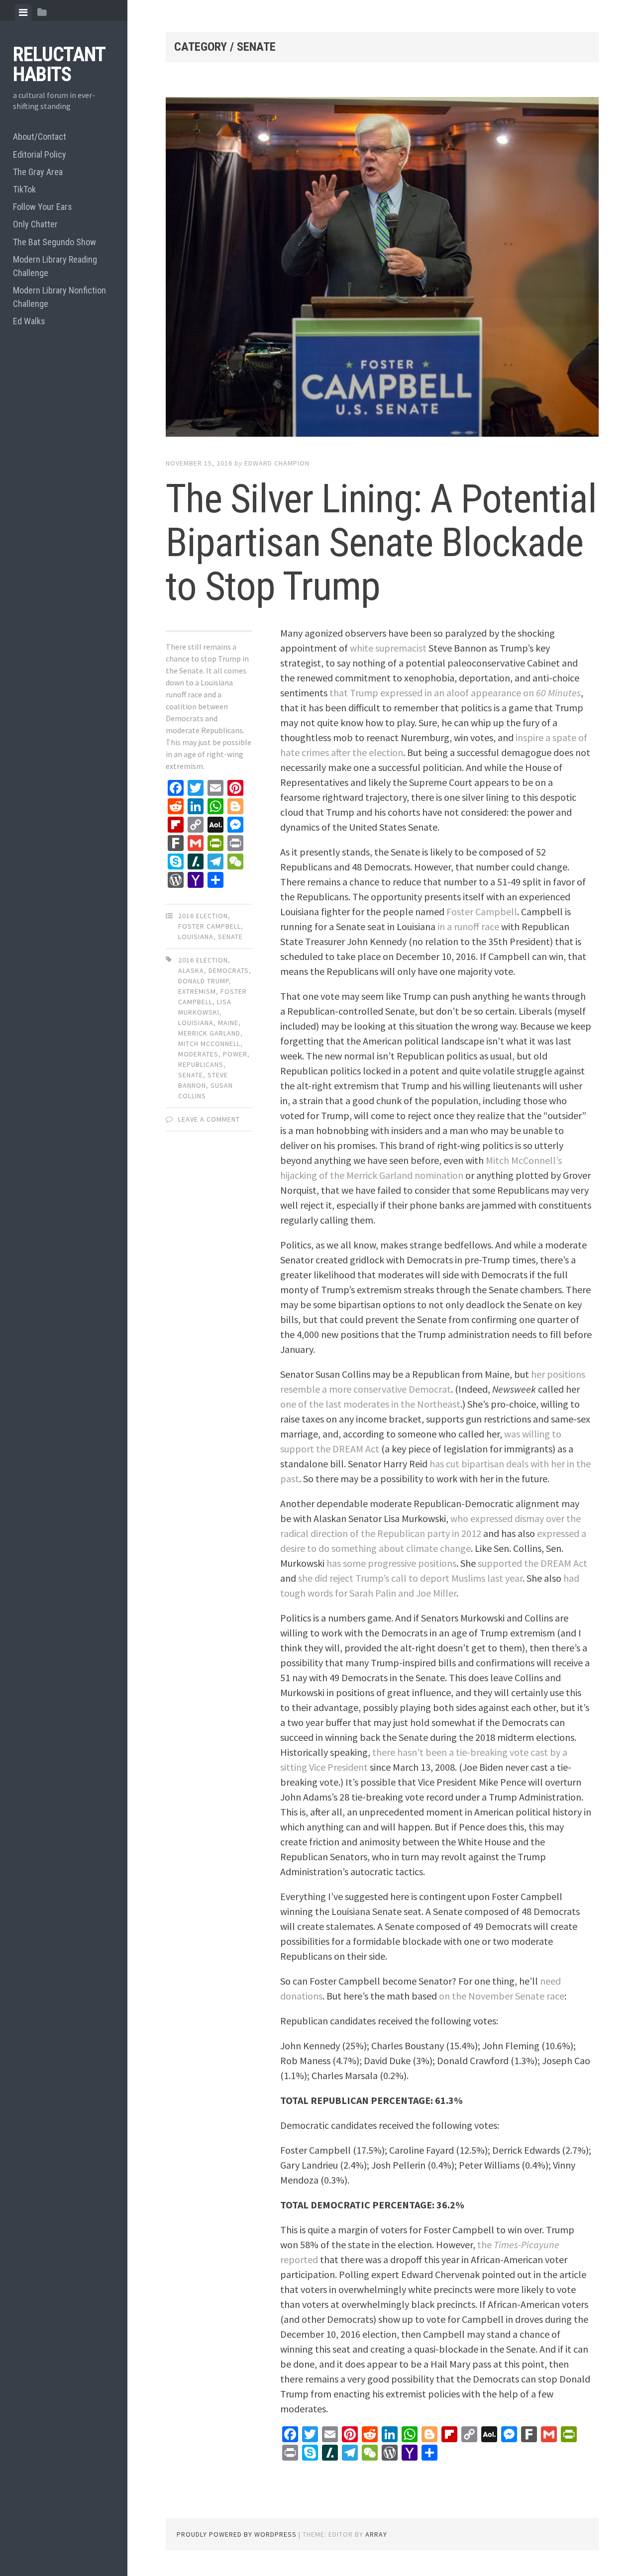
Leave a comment (209, 1119)
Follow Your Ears (43, 207)
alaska (191, 970)
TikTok (24, 189)
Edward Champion (277, 463)
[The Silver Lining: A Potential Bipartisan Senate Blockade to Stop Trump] (382, 269)
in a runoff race (468, 926)
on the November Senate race (502, 1996)
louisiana (196, 1023)
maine (228, 1023)
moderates (198, 1054)
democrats (229, 970)
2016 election (203, 960)
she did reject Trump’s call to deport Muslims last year (410, 1578)
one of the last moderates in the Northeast (370, 1404)
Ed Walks (29, 321)
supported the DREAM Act (532, 1563)
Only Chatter (35, 224)
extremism (197, 991)
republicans (201, 1064)
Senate (230, 937)
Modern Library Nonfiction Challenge (59, 297)
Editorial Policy (40, 154)
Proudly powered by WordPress (237, 2534)
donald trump (204, 981)
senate (191, 1075)
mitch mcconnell (209, 1044)
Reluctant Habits (59, 64)
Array (376, 2534)
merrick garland (209, 1033)
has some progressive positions (391, 1563)
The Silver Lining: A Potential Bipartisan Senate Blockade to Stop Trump (381, 543)
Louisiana (196, 937)
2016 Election (203, 916)
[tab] (23, 12)
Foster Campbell (210, 926)
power (235, 1054)
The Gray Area (38, 172)
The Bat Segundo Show (54, 242)
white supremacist (388, 648)
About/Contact (40, 137)
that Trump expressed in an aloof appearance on (455, 693)
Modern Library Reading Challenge (55, 266)
